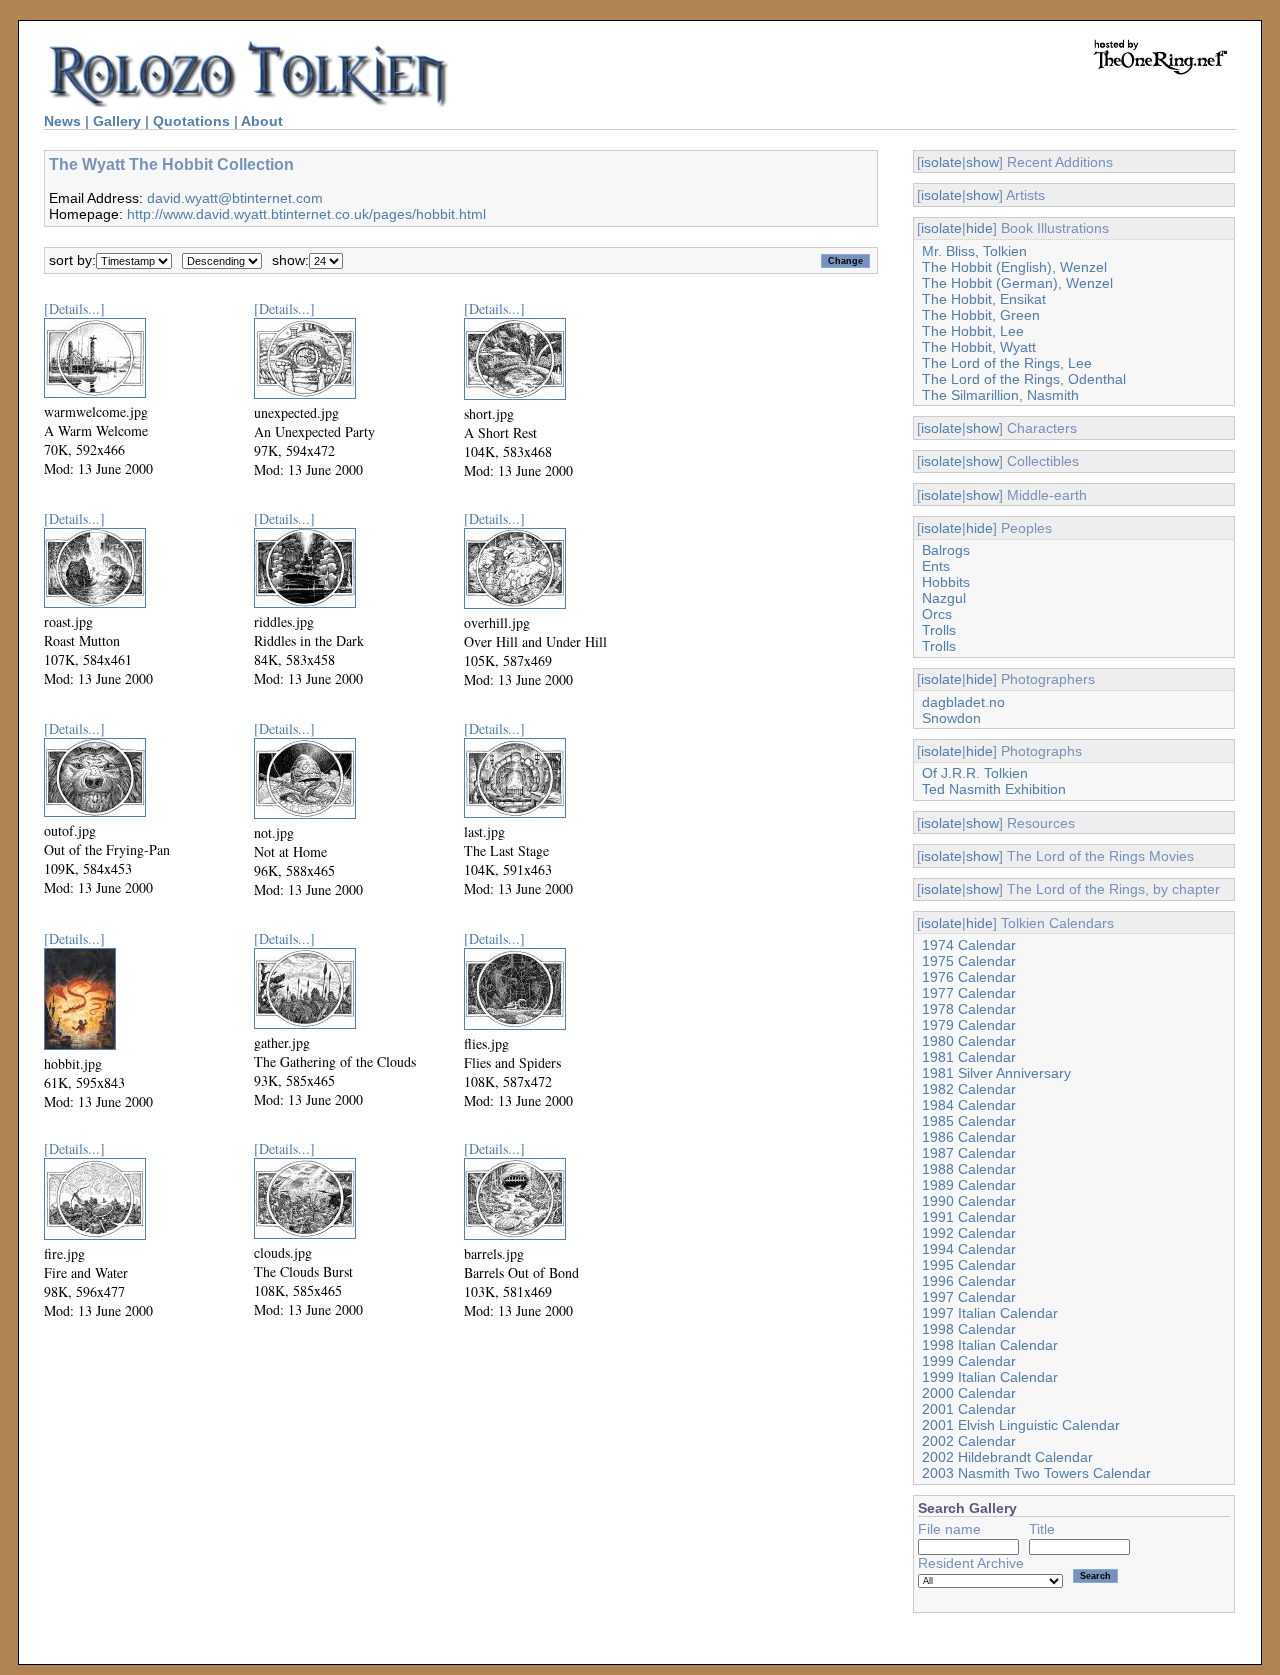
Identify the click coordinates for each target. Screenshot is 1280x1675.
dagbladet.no (963, 702)
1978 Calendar (969, 1009)
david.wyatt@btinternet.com (235, 198)
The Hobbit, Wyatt (979, 347)
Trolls (939, 630)
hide (979, 228)
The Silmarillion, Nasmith (1000, 395)
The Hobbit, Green (981, 315)
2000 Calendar (969, 1393)
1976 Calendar (969, 977)
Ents (936, 566)
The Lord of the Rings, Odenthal (1024, 379)
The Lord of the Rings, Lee (1007, 363)
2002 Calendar (969, 1441)
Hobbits (946, 582)
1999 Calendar (969, 1361)
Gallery (117, 121)
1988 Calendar (969, 1169)
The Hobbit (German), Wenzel (1017, 283)
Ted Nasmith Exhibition (994, 789)
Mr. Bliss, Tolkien (974, 251)
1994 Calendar (969, 1249)
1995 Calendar (969, 1265)
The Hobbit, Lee (973, 331)
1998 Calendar (969, 1329)
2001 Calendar (969, 1409)
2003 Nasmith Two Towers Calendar (1036, 1473)
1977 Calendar (969, 993)
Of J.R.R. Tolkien (975, 773)
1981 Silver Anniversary (996, 1073)
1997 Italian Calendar (990, 1313)
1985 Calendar (969, 1121)
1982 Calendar (969, 1089)
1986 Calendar (969, 1137)
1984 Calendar (969, 1105)
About (262, 121)
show (982, 162)
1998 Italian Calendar (990, 1345)
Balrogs (946, 550)
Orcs (937, 614)
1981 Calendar (969, 1057)
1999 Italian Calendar (990, 1377)
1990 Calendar (969, 1201)
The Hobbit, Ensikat (984, 299)
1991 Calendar (969, 1217)
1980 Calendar (969, 1041)
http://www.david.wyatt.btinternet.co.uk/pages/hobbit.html (306, 214)
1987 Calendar (969, 1153)
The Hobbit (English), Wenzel (1014, 267)
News (62, 121)
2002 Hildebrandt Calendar (1007, 1457)
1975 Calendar (969, 961)
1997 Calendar (969, 1297)
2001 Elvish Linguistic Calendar (1021, 1425)
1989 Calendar (969, 1185)
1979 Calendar (969, 1025)
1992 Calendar (969, 1233)
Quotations (191, 121)
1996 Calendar (969, 1281)
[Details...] (74, 308)
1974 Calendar (969, 945)
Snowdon (951, 718)
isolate (941, 162)
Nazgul (944, 598)
